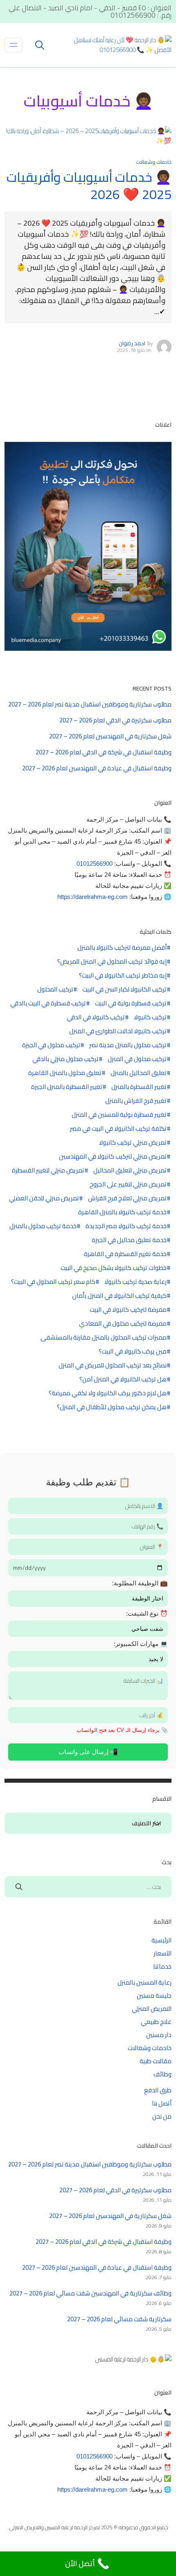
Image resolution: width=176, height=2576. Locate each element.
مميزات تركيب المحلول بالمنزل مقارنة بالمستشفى (104, 1338)
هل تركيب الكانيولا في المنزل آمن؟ (123, 1379)
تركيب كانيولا (150, 1017)
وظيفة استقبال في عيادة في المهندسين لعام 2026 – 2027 (97, 768)
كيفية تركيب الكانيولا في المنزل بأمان (119, 1296)
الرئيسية (161, 1940)
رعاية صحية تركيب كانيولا (135, 1282)
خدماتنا (162, 1966)
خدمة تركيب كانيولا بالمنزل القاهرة (122, 1212)
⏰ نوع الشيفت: (147, 1613)
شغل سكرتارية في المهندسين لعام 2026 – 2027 (110, 736)
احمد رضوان (132, 343)
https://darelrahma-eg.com (93, 897)
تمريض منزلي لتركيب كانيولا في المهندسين (113, 1157)
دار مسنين (159, 2035)
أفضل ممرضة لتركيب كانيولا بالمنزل (122, 948)
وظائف (162, 2074)
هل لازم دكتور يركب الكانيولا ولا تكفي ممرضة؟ (108, 1393)
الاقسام (157, 1824)
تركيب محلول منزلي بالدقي (65, 1059)
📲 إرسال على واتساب (88, 1752)
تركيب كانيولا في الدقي (96, 1017)
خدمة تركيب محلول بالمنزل (43, 1226)
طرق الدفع (158, 2090)
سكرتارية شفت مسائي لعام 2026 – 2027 (119, 2319)
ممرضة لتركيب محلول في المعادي (123, 1324)
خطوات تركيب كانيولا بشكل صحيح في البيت (114, 1268)
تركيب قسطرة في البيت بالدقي (48, 1003)
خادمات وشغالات (154, 162)
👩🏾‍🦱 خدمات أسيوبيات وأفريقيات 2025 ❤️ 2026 (89, 186)
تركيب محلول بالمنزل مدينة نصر (128, 1045)
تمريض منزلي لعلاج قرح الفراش (127, 1198)
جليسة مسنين (154, 1995)
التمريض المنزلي (152, 2009)
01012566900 (95, 864)
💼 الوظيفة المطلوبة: (140, 1583)
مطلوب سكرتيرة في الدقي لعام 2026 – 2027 (115, 720)
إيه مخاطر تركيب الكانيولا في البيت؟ (123, 976)
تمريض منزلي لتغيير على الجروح (128, 1184)
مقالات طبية (156, 2061)
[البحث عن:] (88, 1887)
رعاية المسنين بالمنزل (144, 1982)
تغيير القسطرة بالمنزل (139, 1087)
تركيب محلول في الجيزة (51, 1045)
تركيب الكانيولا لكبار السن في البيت (124, 989)
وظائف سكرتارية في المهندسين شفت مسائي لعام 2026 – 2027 (90, 2293)
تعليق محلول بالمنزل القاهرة (65, 1073)
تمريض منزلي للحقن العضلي (44, 1198)
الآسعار (162, 1953)
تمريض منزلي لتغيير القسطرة (48, 1170)
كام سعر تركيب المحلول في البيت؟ (53, 1282)
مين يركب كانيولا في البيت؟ (133, 1351)
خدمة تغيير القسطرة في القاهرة (125, 1254)
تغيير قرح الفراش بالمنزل (136, 1101)
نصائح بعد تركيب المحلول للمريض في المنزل (113, 1365)
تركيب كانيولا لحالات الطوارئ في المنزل (118, 1031)
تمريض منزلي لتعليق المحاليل (130, 1170)
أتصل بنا (162, 2103)
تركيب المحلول (55, 989)
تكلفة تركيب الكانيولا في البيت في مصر (118, 1129)
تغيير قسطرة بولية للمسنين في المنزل (119, 1115)
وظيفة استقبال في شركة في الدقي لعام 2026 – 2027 (104, 752)
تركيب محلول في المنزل (137, 1059)
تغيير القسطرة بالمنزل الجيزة (67, 1087)
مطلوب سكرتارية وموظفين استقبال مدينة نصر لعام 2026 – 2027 (90, 704)
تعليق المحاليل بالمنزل (139, 1073)
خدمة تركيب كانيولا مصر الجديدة (126, 1226)
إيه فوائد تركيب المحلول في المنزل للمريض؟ (112, 962)
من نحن (162, 2116)
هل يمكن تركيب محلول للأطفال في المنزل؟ (112, 1407)
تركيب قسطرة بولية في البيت (131, 1003)
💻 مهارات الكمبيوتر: (141, 1644)
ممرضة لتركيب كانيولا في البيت (128, 1310)
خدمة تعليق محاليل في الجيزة (129, 1240)
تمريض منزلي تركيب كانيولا (133, 1143)
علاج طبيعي (156, 2022)
